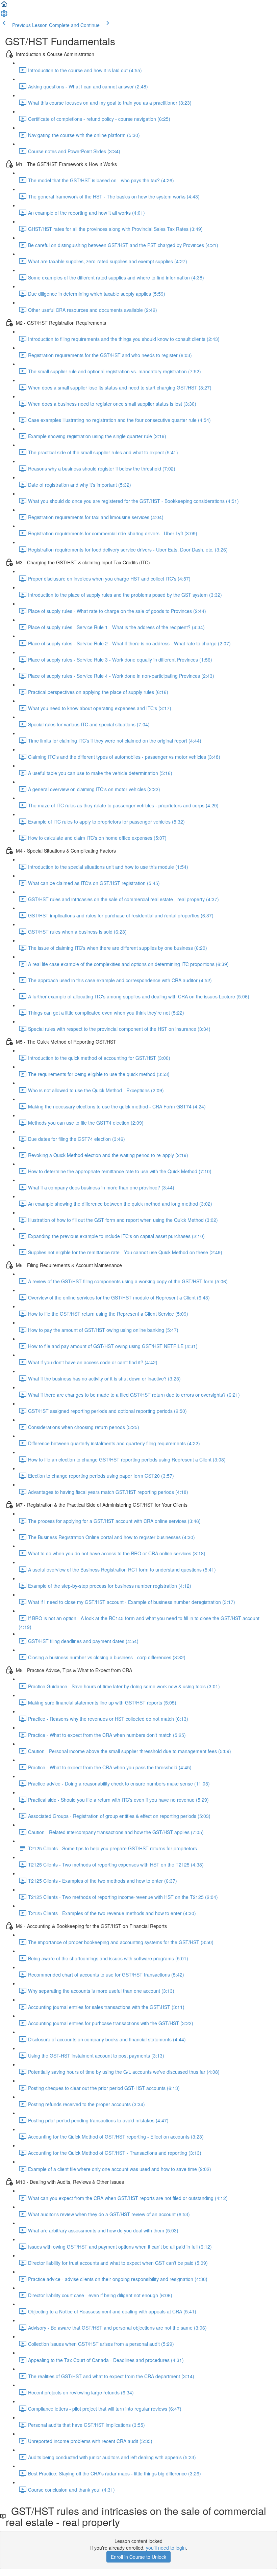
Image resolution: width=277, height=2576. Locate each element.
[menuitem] (4, 16)
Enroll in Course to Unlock (138, 2557)
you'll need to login (166, 2548)
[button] (4, 6)
